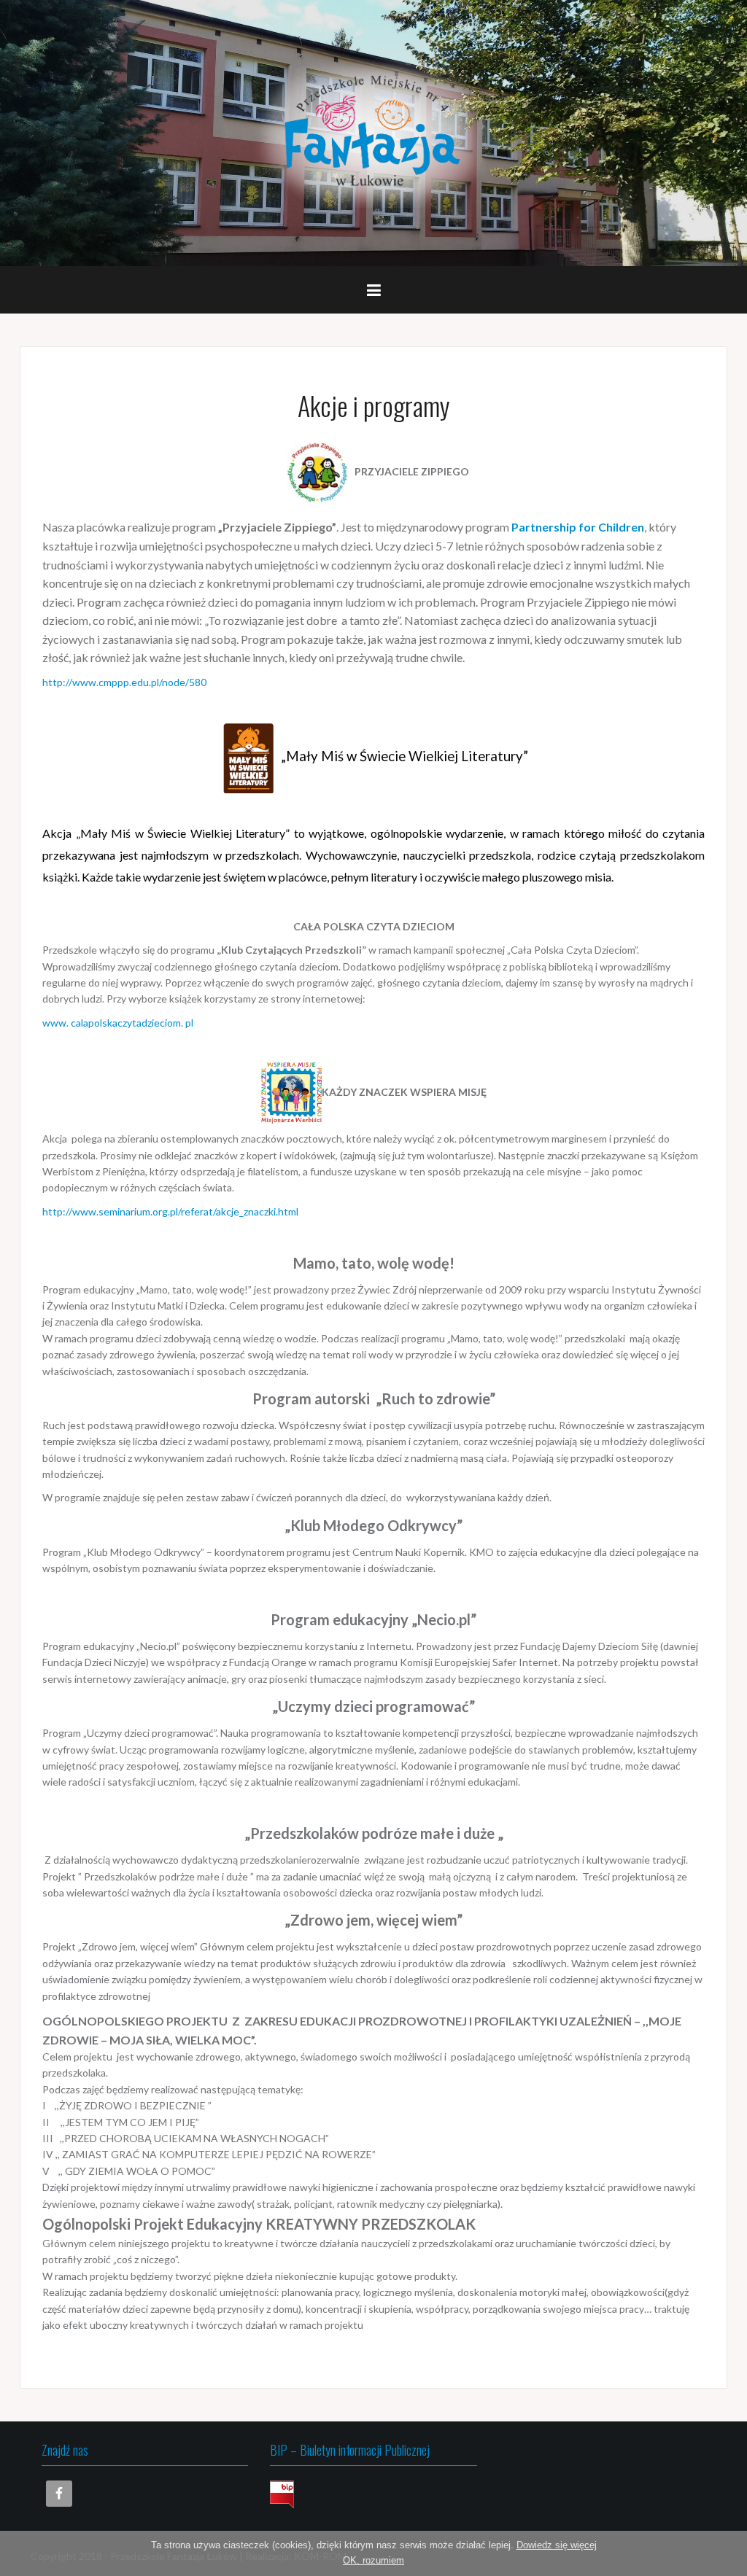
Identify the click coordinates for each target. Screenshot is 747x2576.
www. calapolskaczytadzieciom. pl (118, 1023)
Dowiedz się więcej (557, 2545)
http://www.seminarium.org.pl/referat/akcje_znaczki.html (170, 1211)
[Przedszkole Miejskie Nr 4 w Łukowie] (373, 132)
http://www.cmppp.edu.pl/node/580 (124, 682)
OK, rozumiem (373, 2560)
